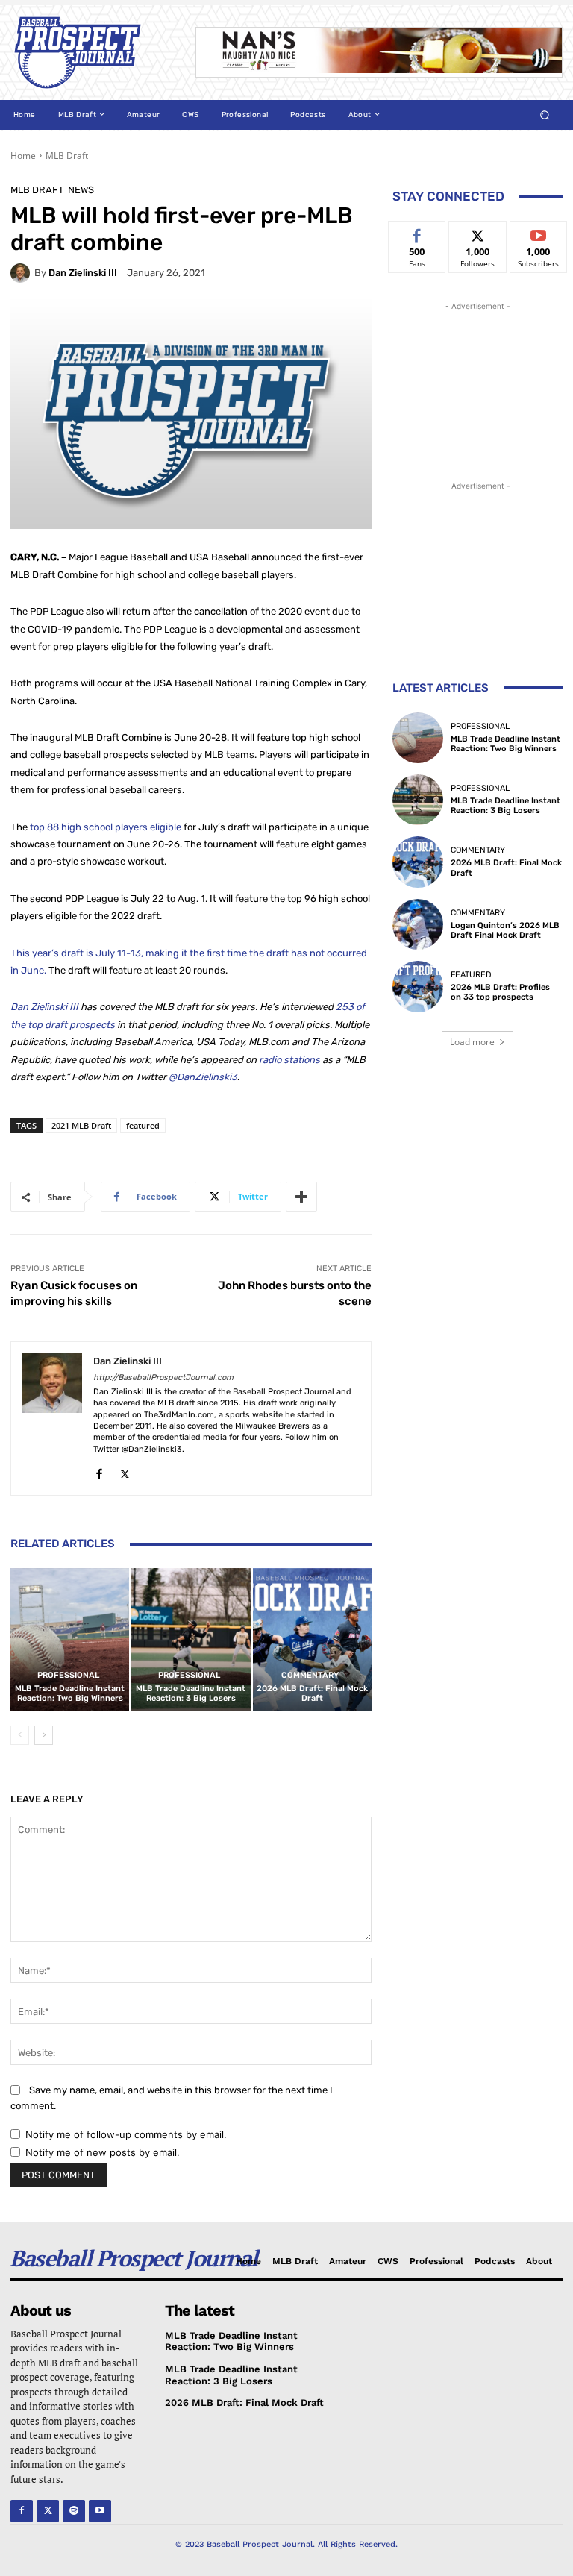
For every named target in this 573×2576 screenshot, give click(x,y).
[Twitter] (125, 1471)
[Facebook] (99, 1471)
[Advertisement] (477, 389)
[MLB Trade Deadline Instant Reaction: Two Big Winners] (70, 1639)
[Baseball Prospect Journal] (93, 53)
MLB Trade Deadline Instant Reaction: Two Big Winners (70, 1693)
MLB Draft (67, 156)
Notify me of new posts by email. (103, 2152)
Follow (478, 232)
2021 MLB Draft (81, 1125)
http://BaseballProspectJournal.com (163, 1378)
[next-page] (44, 1735)
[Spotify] (74, 2511)
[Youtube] (100, 2511)
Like (417, 232)
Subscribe (539, 232)
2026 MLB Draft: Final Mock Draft (312, 1693)
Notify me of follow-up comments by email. (126, 2134)
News (81, 190)
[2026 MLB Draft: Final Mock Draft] (312, 1639)
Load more (472, 1042)
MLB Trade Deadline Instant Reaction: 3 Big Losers (191, 1693)
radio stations (289, 1060)
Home (23, 156)
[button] (545, 115)
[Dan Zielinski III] (22, 273)
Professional (68, 1675)
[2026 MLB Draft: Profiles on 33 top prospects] (418, 986)
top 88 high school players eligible (106, 827)
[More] (301, 1197)
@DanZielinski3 (203, 1077)
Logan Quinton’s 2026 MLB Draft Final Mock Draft (505, 930)
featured (143, 1125)
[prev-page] (20, 1735)
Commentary (310, 1675)
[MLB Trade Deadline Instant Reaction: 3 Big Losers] (191, 1639)
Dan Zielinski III (83, 273)
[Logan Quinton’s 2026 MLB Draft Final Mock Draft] (418, 924)
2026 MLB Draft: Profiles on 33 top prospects (500, 992)
